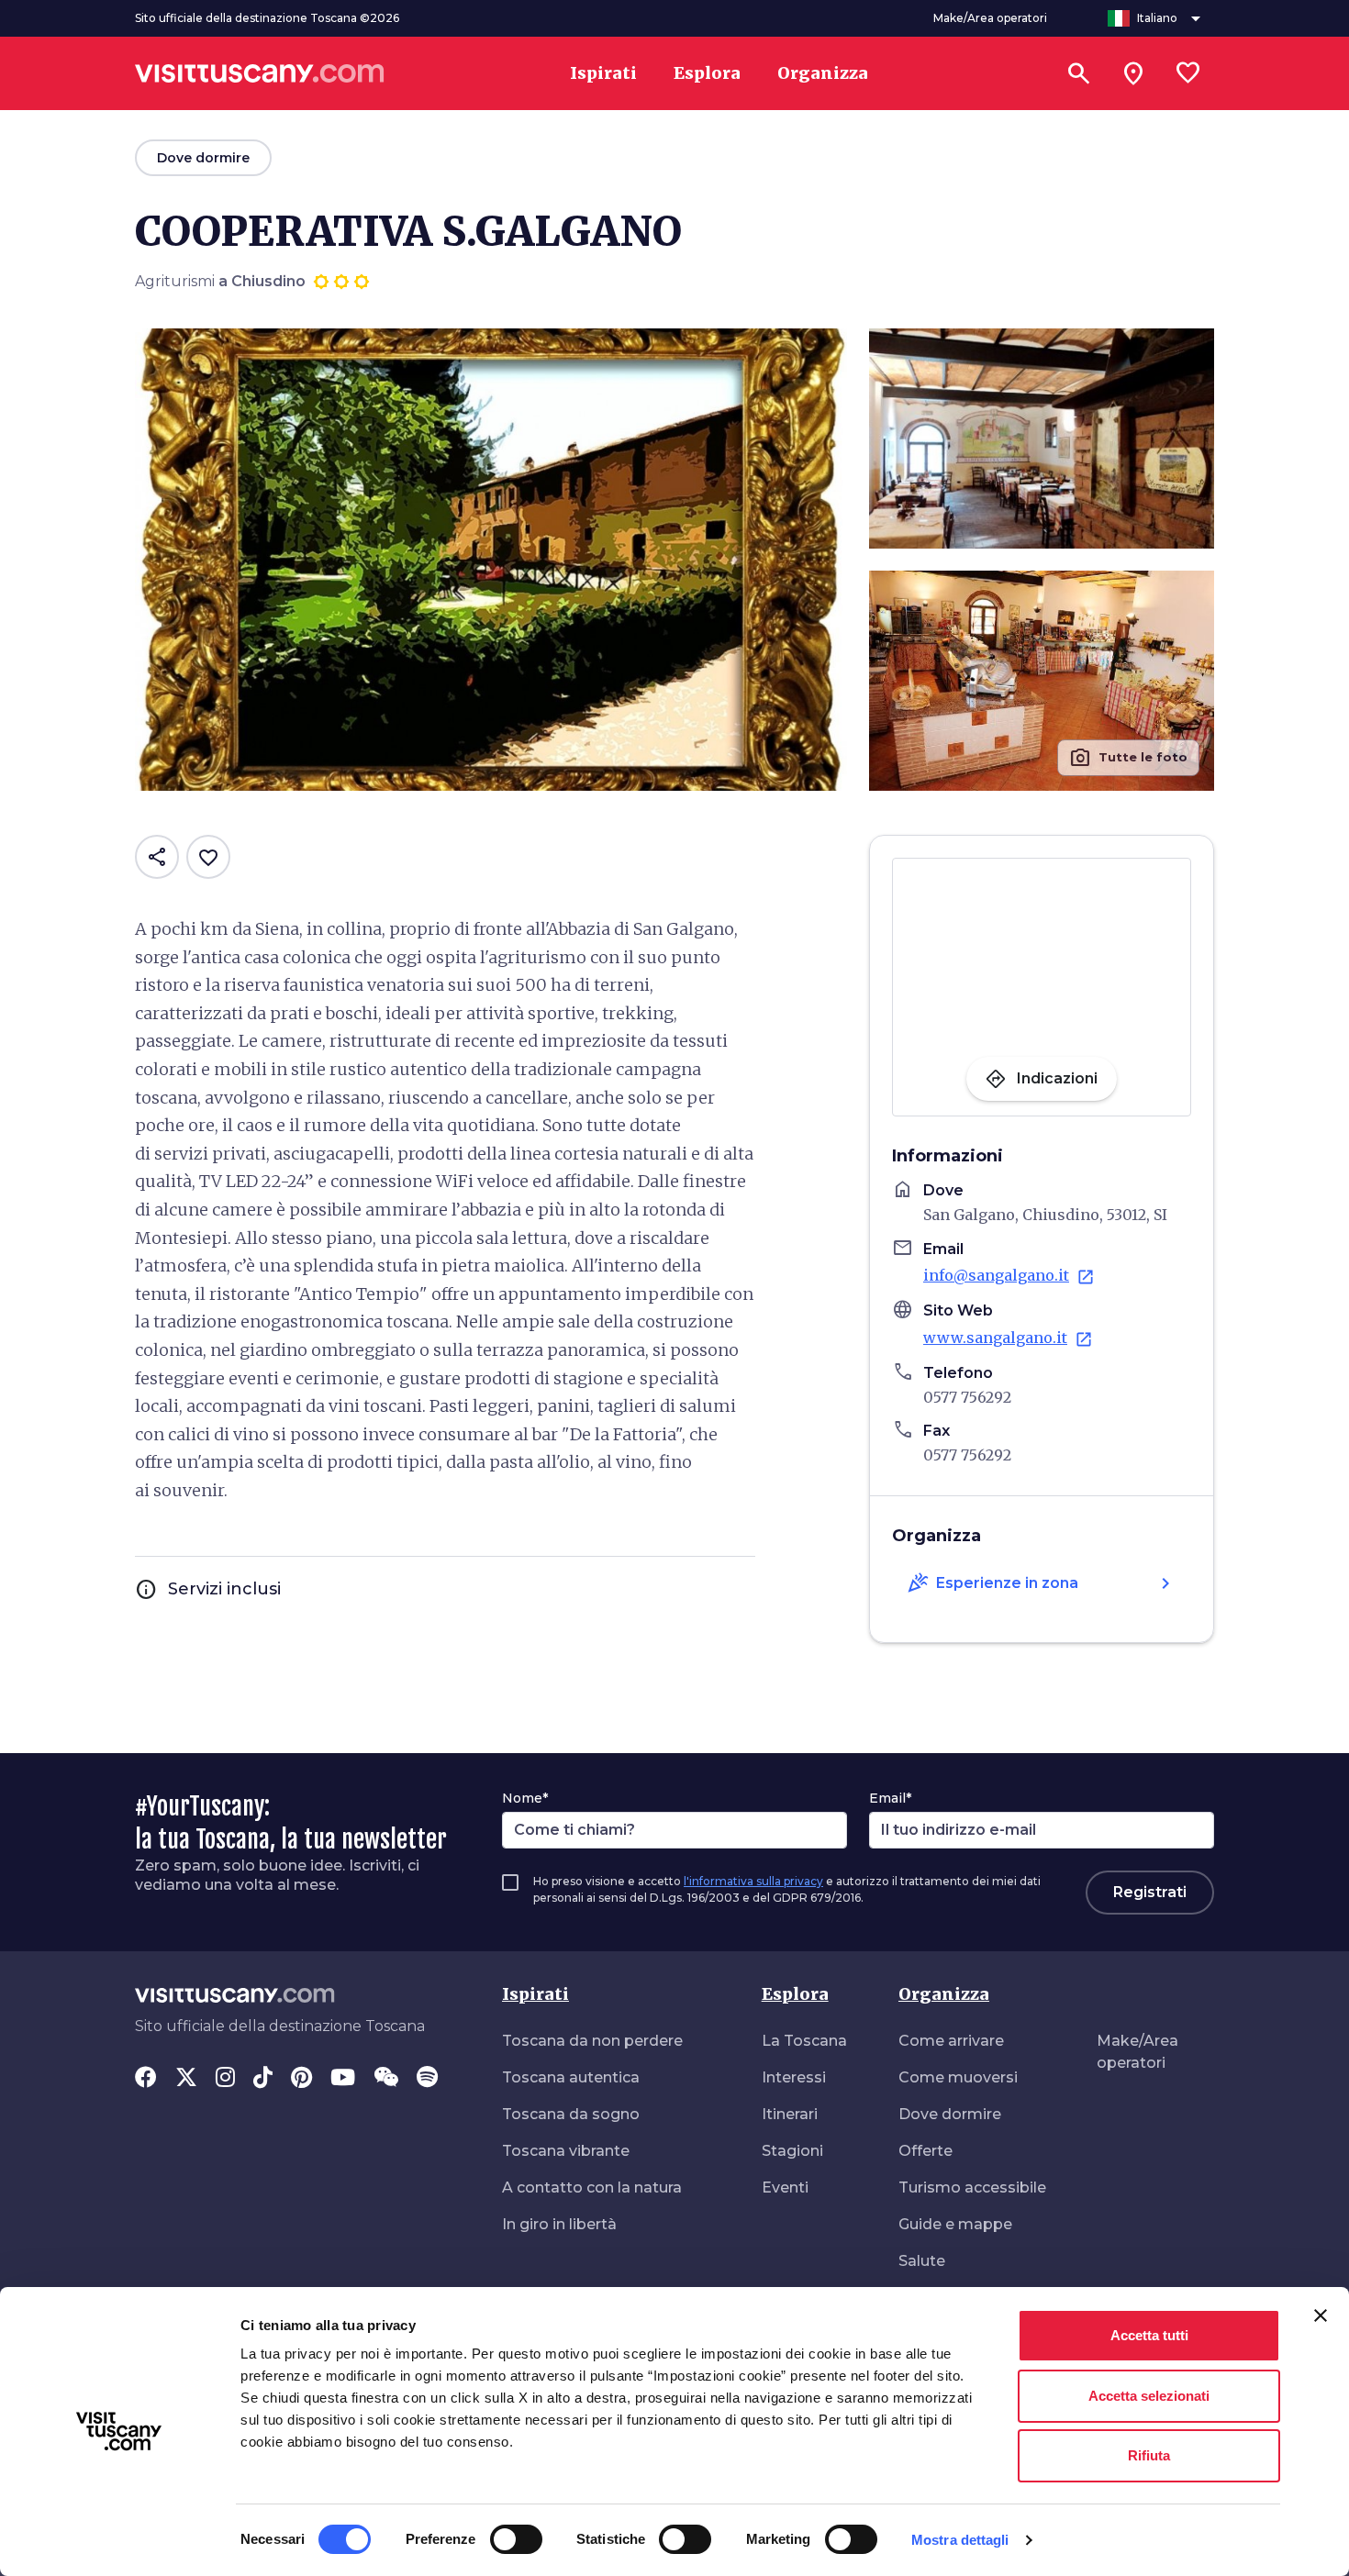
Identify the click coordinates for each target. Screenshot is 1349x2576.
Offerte (925, 2151)
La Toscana (804, 2041)
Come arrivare (951, 2041)
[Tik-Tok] (263, 2079)
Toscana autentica (571, 2077)
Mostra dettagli (960, 2540)
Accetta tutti (1149, 2335)
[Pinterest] (301, 2079)
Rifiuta (1149, 2455)
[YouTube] (343, 2079)
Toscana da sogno (571, 2114)
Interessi (794, 2077)
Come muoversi (958, 2077)
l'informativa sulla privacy (753, 1881)
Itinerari (790, 2114)
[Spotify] (427, 2079)
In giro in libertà (559, 2224)
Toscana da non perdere (592, 2041)
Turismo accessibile (972, 2187)
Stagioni (792, 2151)
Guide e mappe (955, 2224)
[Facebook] (146, 2079)
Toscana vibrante (566, 2151)
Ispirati (535, 1994)
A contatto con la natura (592, 2187)
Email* (890, 1798)
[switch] (516, 2539)
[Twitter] (186, 2079)
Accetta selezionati (1149, 2396)
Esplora (795, 1994)
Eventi (785, 2187)
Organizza (944, 1994)
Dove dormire (950, 2114)
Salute (922, 2261)
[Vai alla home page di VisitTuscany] (260, 73)
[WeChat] (386, 2079)
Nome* (525, 1798)
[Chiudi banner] (1321, 2315)
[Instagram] (225, 2079)
